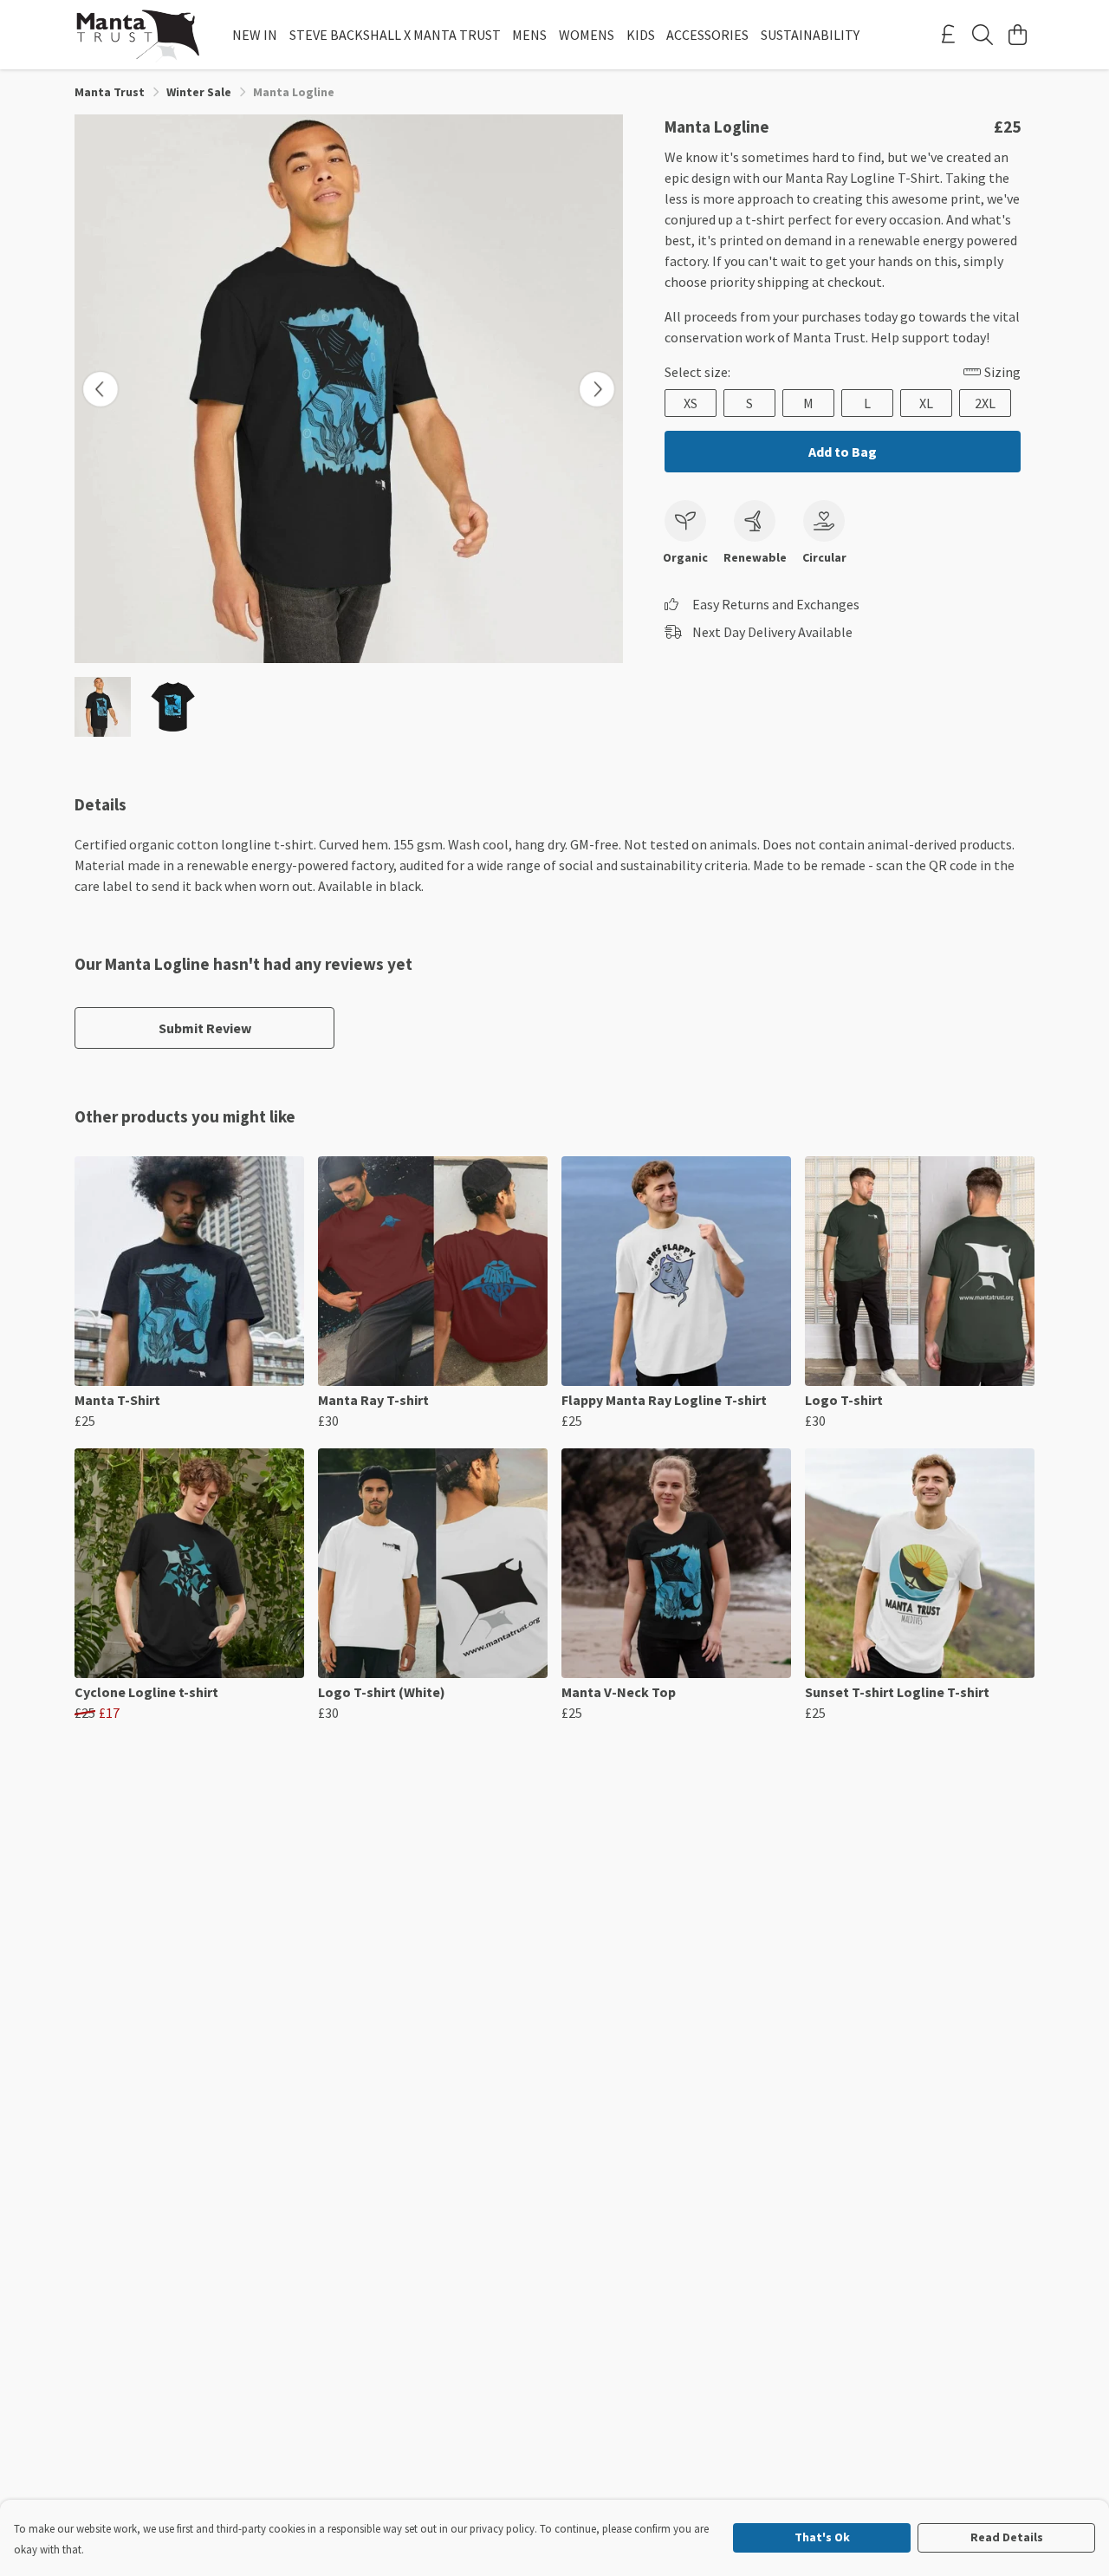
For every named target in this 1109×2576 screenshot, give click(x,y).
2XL (985, 403)
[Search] (983, 35)
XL (926, 403)
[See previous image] (101, 389)
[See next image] (597, 389)
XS (691, 403)
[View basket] (1017, 35)
